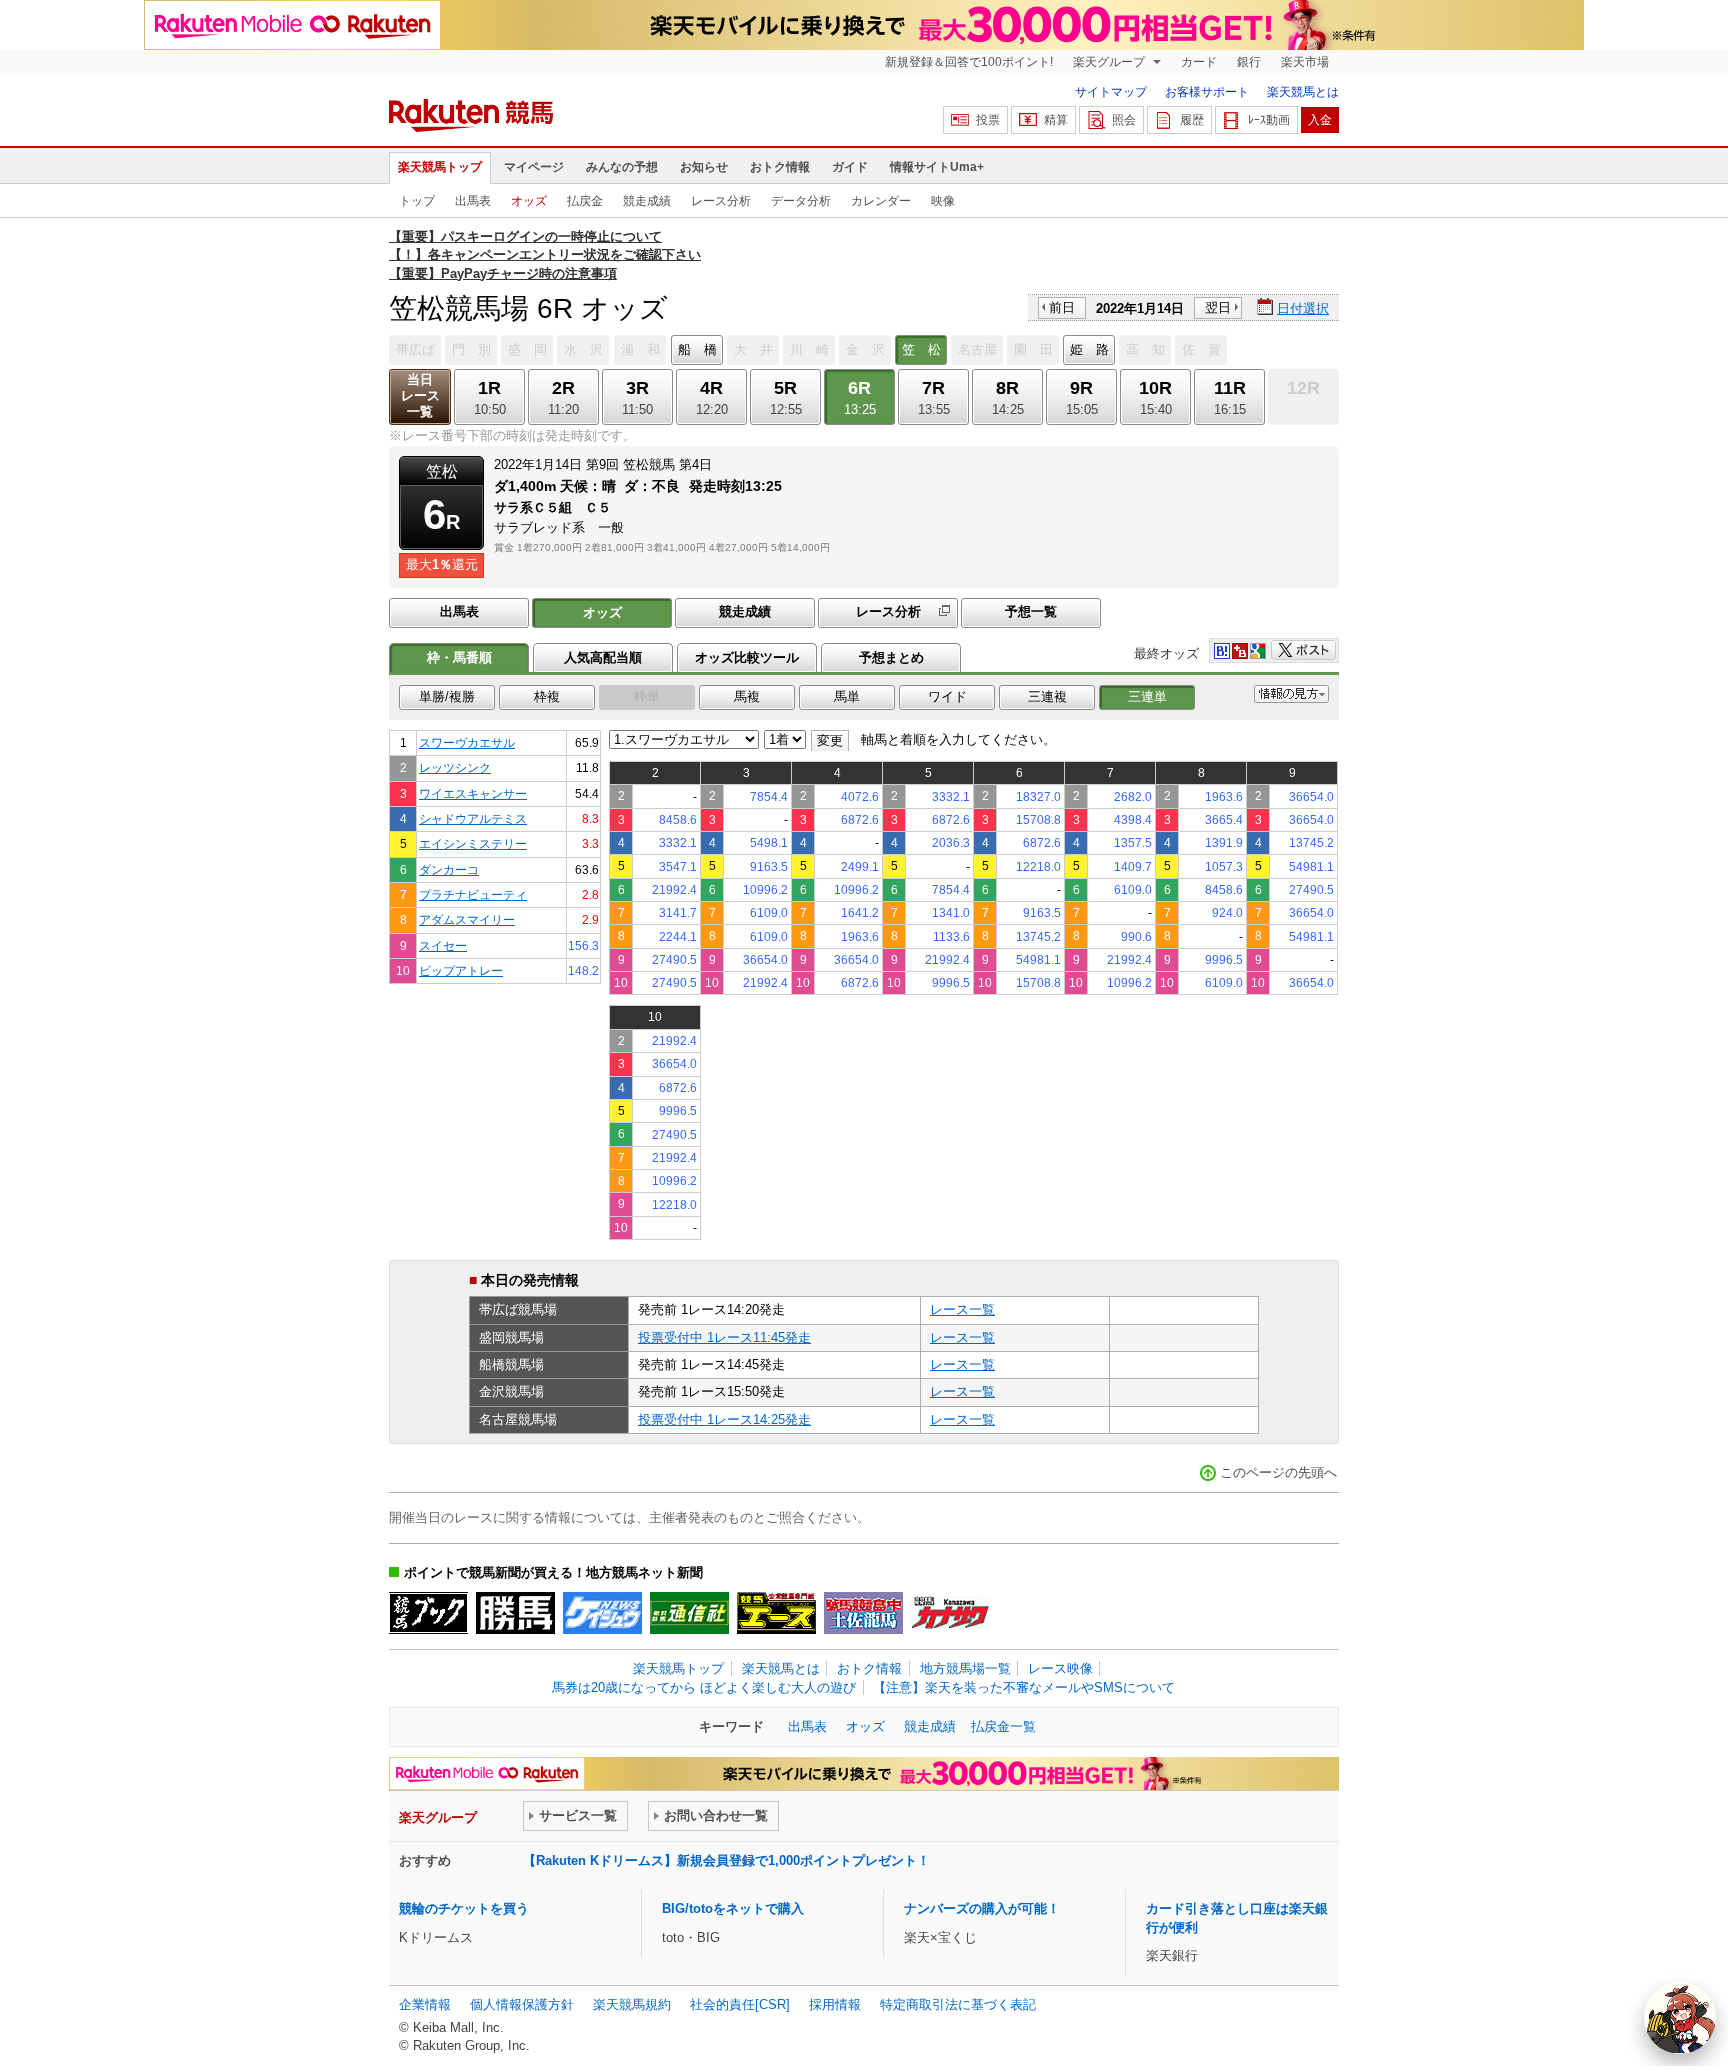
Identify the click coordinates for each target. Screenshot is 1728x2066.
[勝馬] (515, 1613)
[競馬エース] (776, 1613)
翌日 (1218, 307)
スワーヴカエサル (467, 742)
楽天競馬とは (1303, 92)
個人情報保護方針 (522, 2004)
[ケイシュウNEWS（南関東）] (602, 1613)
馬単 (847, 696)
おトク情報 (780, 167)
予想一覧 (1031, 611)
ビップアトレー (461, 970)
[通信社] (689, 1613)
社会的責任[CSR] (740, 2004)
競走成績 (647, 201)
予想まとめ (891, 657)
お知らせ (704, 167)
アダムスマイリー (467, 919)
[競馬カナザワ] (950, 1613)
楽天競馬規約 (632, 2004)
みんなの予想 (622, 167)
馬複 (747, 696)
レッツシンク (455, 767)
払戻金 (585, 201)
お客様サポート (1207, 92)
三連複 (1047, 696)
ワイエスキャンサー (473, 793)
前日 (1062, 307)
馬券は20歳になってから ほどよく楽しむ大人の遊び (704, 1687)
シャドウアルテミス (473, 818)
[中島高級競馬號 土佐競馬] (863, 1613)
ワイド (947, 696)
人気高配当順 (603, 657)
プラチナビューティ (473, 894)
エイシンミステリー (473, 843)
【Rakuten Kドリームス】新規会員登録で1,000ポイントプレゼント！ (726, 1860)
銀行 (1249, 62)
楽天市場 (1305, 62)
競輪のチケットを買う (464, 1908)
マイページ (534, 167)
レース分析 (721, 201)
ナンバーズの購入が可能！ (982, 1908)
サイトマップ (1111, 92)
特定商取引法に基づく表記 (958, 2004)
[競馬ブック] (428, 1613)
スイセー (443, 945)
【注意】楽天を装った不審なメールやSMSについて (1024, 1687)
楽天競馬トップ (440, 167)
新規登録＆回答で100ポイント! (969, 62)
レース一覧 (962, 1309)
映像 (943, 201)
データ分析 (801, 201)
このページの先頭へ (1278, 1472)
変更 (830, 740)
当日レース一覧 (420, 395)
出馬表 (473, 201)
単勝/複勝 (447, 696)
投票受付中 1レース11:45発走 (724, 1337)
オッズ (529, 201)
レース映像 (1060, 1668)
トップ (417, 201)
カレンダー (881, 201)
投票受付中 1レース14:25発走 (724, 1419)
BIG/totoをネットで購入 (733, 1908)
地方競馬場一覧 (965, 1668)
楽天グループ (1110, 62)
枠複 (547, 696)
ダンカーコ (449, 869)
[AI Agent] (1680, 2018)
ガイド (850, 167)
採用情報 (835, 2004)
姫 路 (1089, 349)
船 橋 (697, 349)
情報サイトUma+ (937, 167)
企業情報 (425, 2004)
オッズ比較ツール (747, 657)
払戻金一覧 (1003, 1726)
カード (1199, 62)
